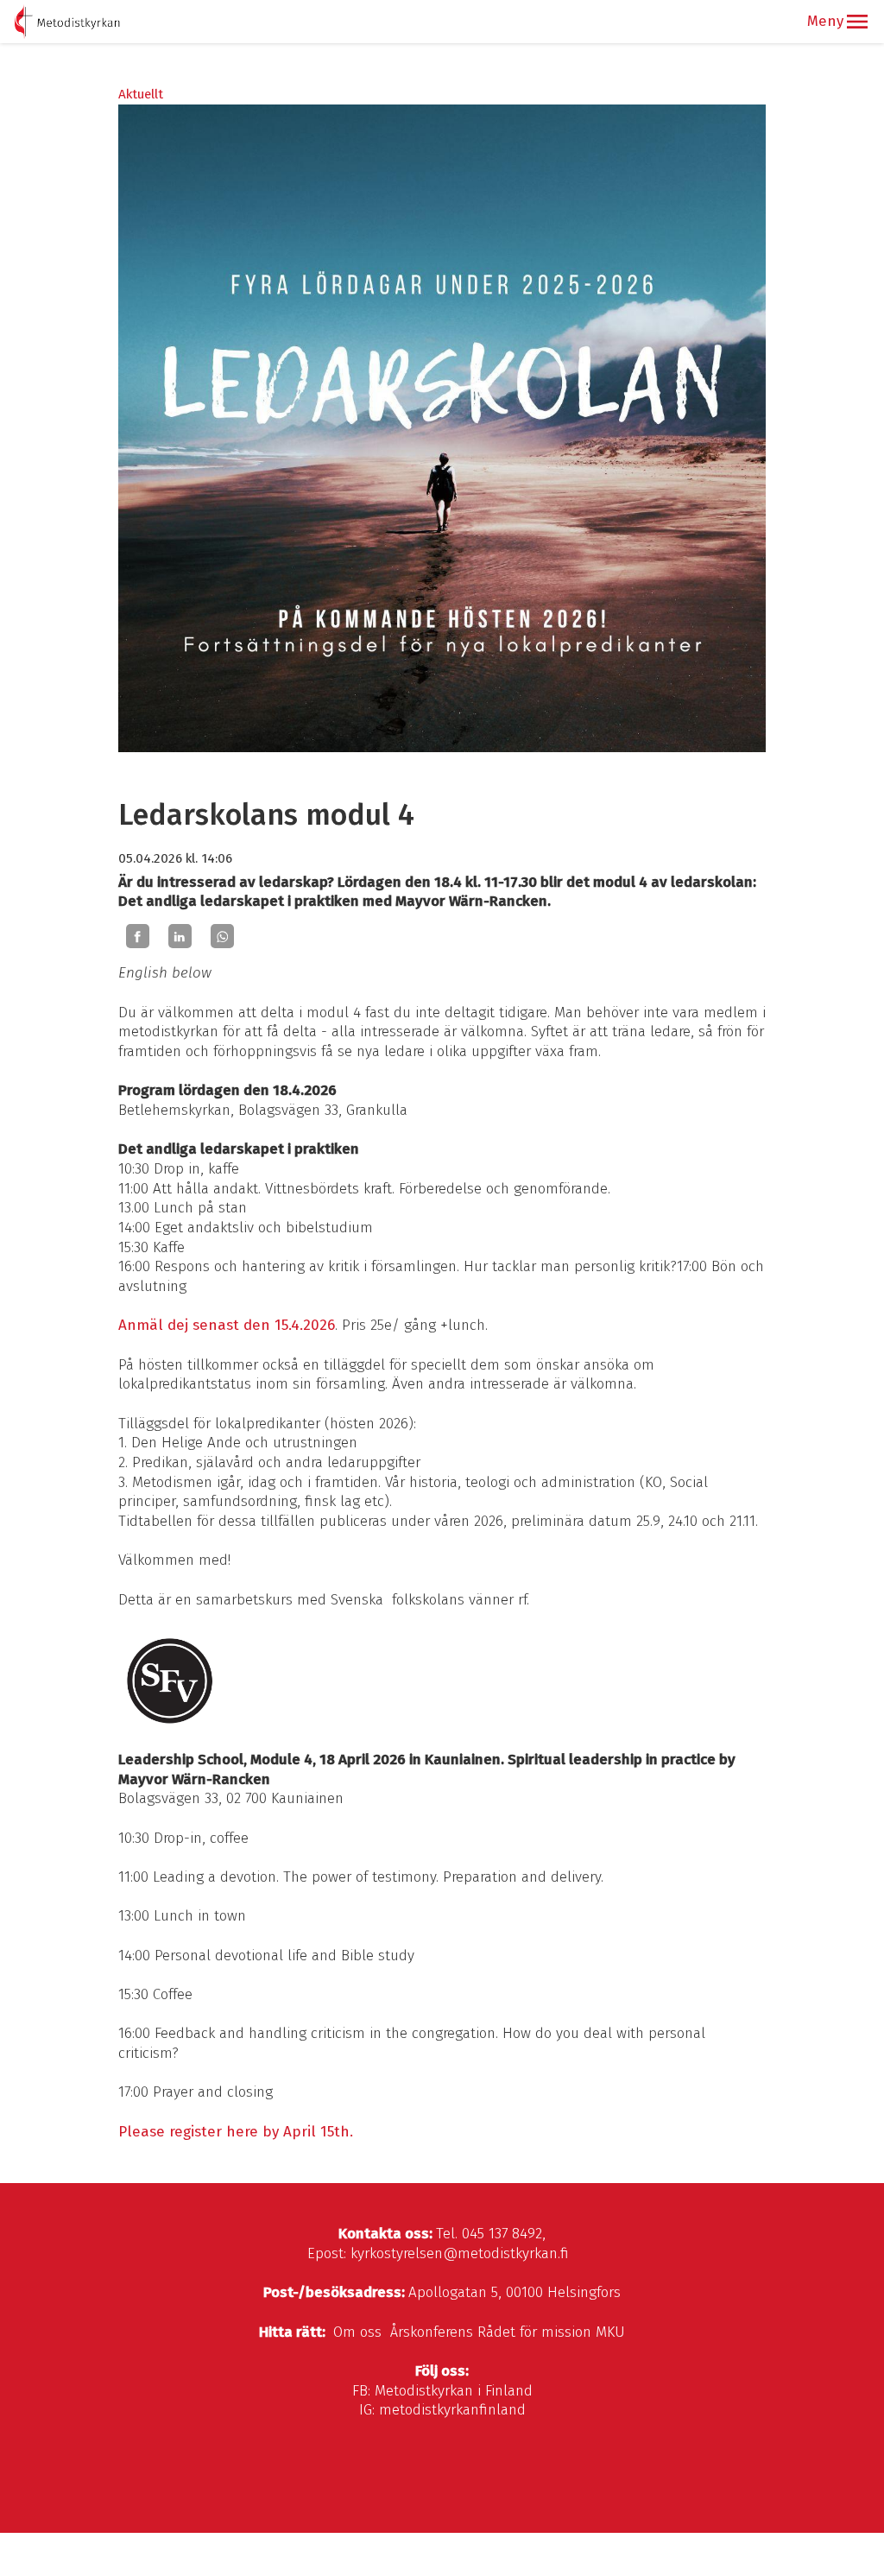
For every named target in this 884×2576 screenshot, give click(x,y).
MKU (610, 2332)
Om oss (357, 2332)
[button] (857, 22)
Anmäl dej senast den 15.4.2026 (227, 1325)
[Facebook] (138, 936)
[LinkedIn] (180, 936)
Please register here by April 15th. (236, 2132)
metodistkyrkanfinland (452, 2410)
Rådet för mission (534, 2332)
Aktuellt (141, 94)
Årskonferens (432, 2332)
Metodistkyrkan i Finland (454, 2391)
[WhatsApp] (222, 936)
